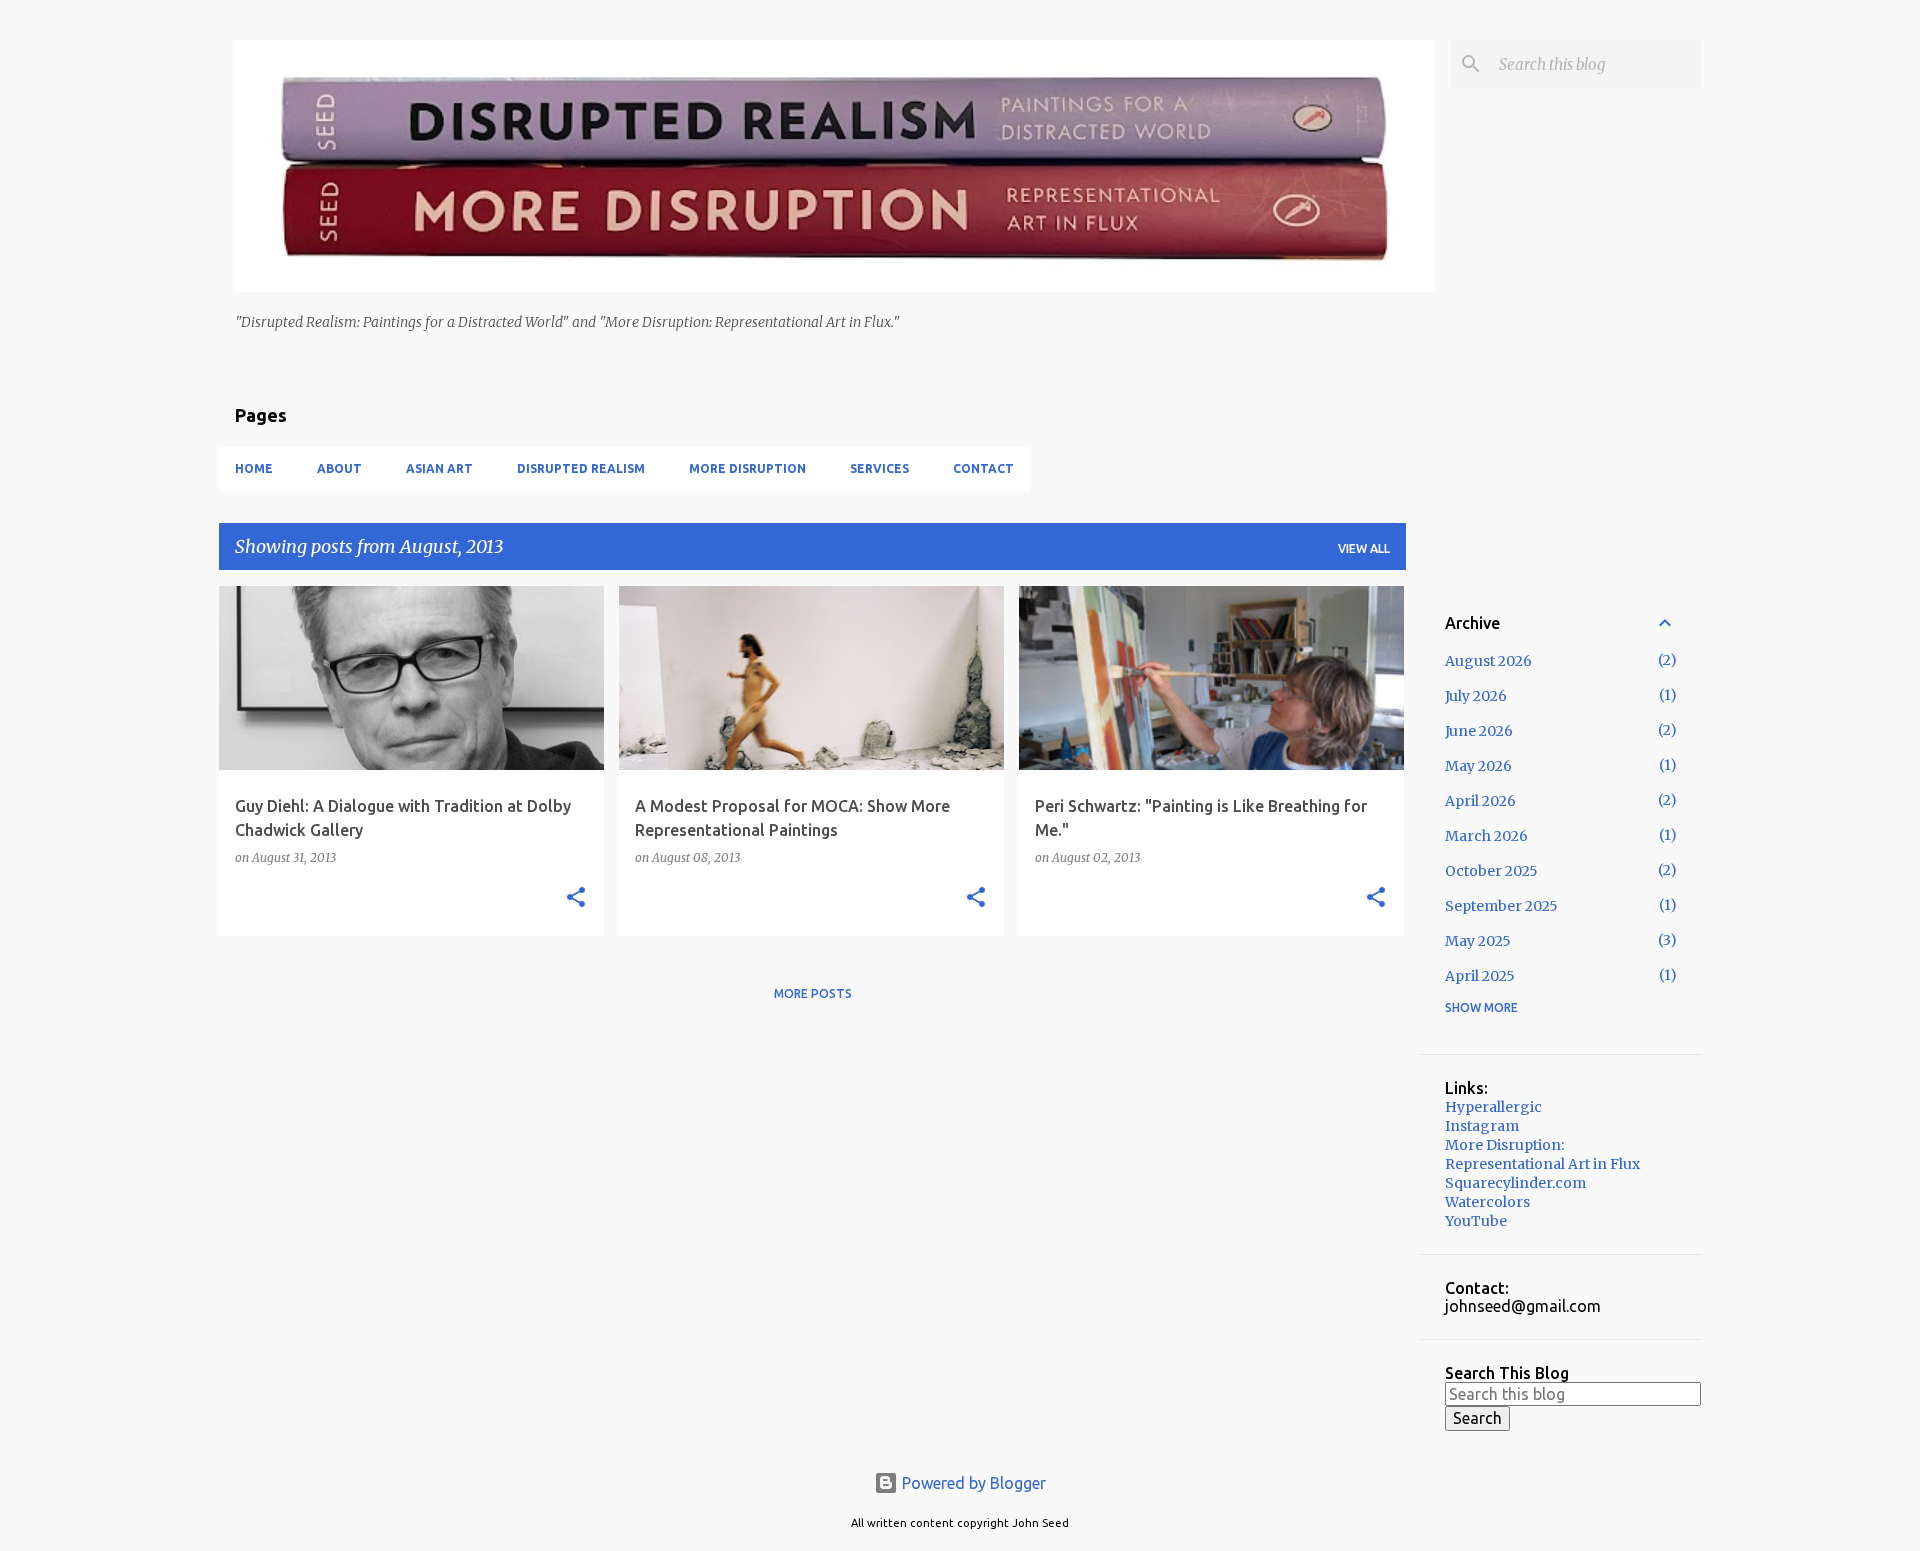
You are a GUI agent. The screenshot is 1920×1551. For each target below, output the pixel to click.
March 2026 (1486, 836)
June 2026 (1479, 731)
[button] (576, 898)
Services (879, 468)
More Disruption (747, 468)
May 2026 (1478, 766)
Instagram (1482, 1126)
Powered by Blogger (972, 1483)
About (339, 468)
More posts (813, 993)
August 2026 (1488, 661)
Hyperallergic (1493, 1107)
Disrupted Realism (581, 468)
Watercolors (1487, 1202)
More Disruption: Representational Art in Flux (1542, 1154)
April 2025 (1480, 976)
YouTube (1476, 1221)
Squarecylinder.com (1515, 1183)
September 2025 (1501, 906)
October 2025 (1491, 871)
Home (254, 468)
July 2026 (1476, 696)
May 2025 (1478, 941)
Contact (983, 468)
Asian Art (439, 468)
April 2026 (1480, 801)
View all (1364, 548)
